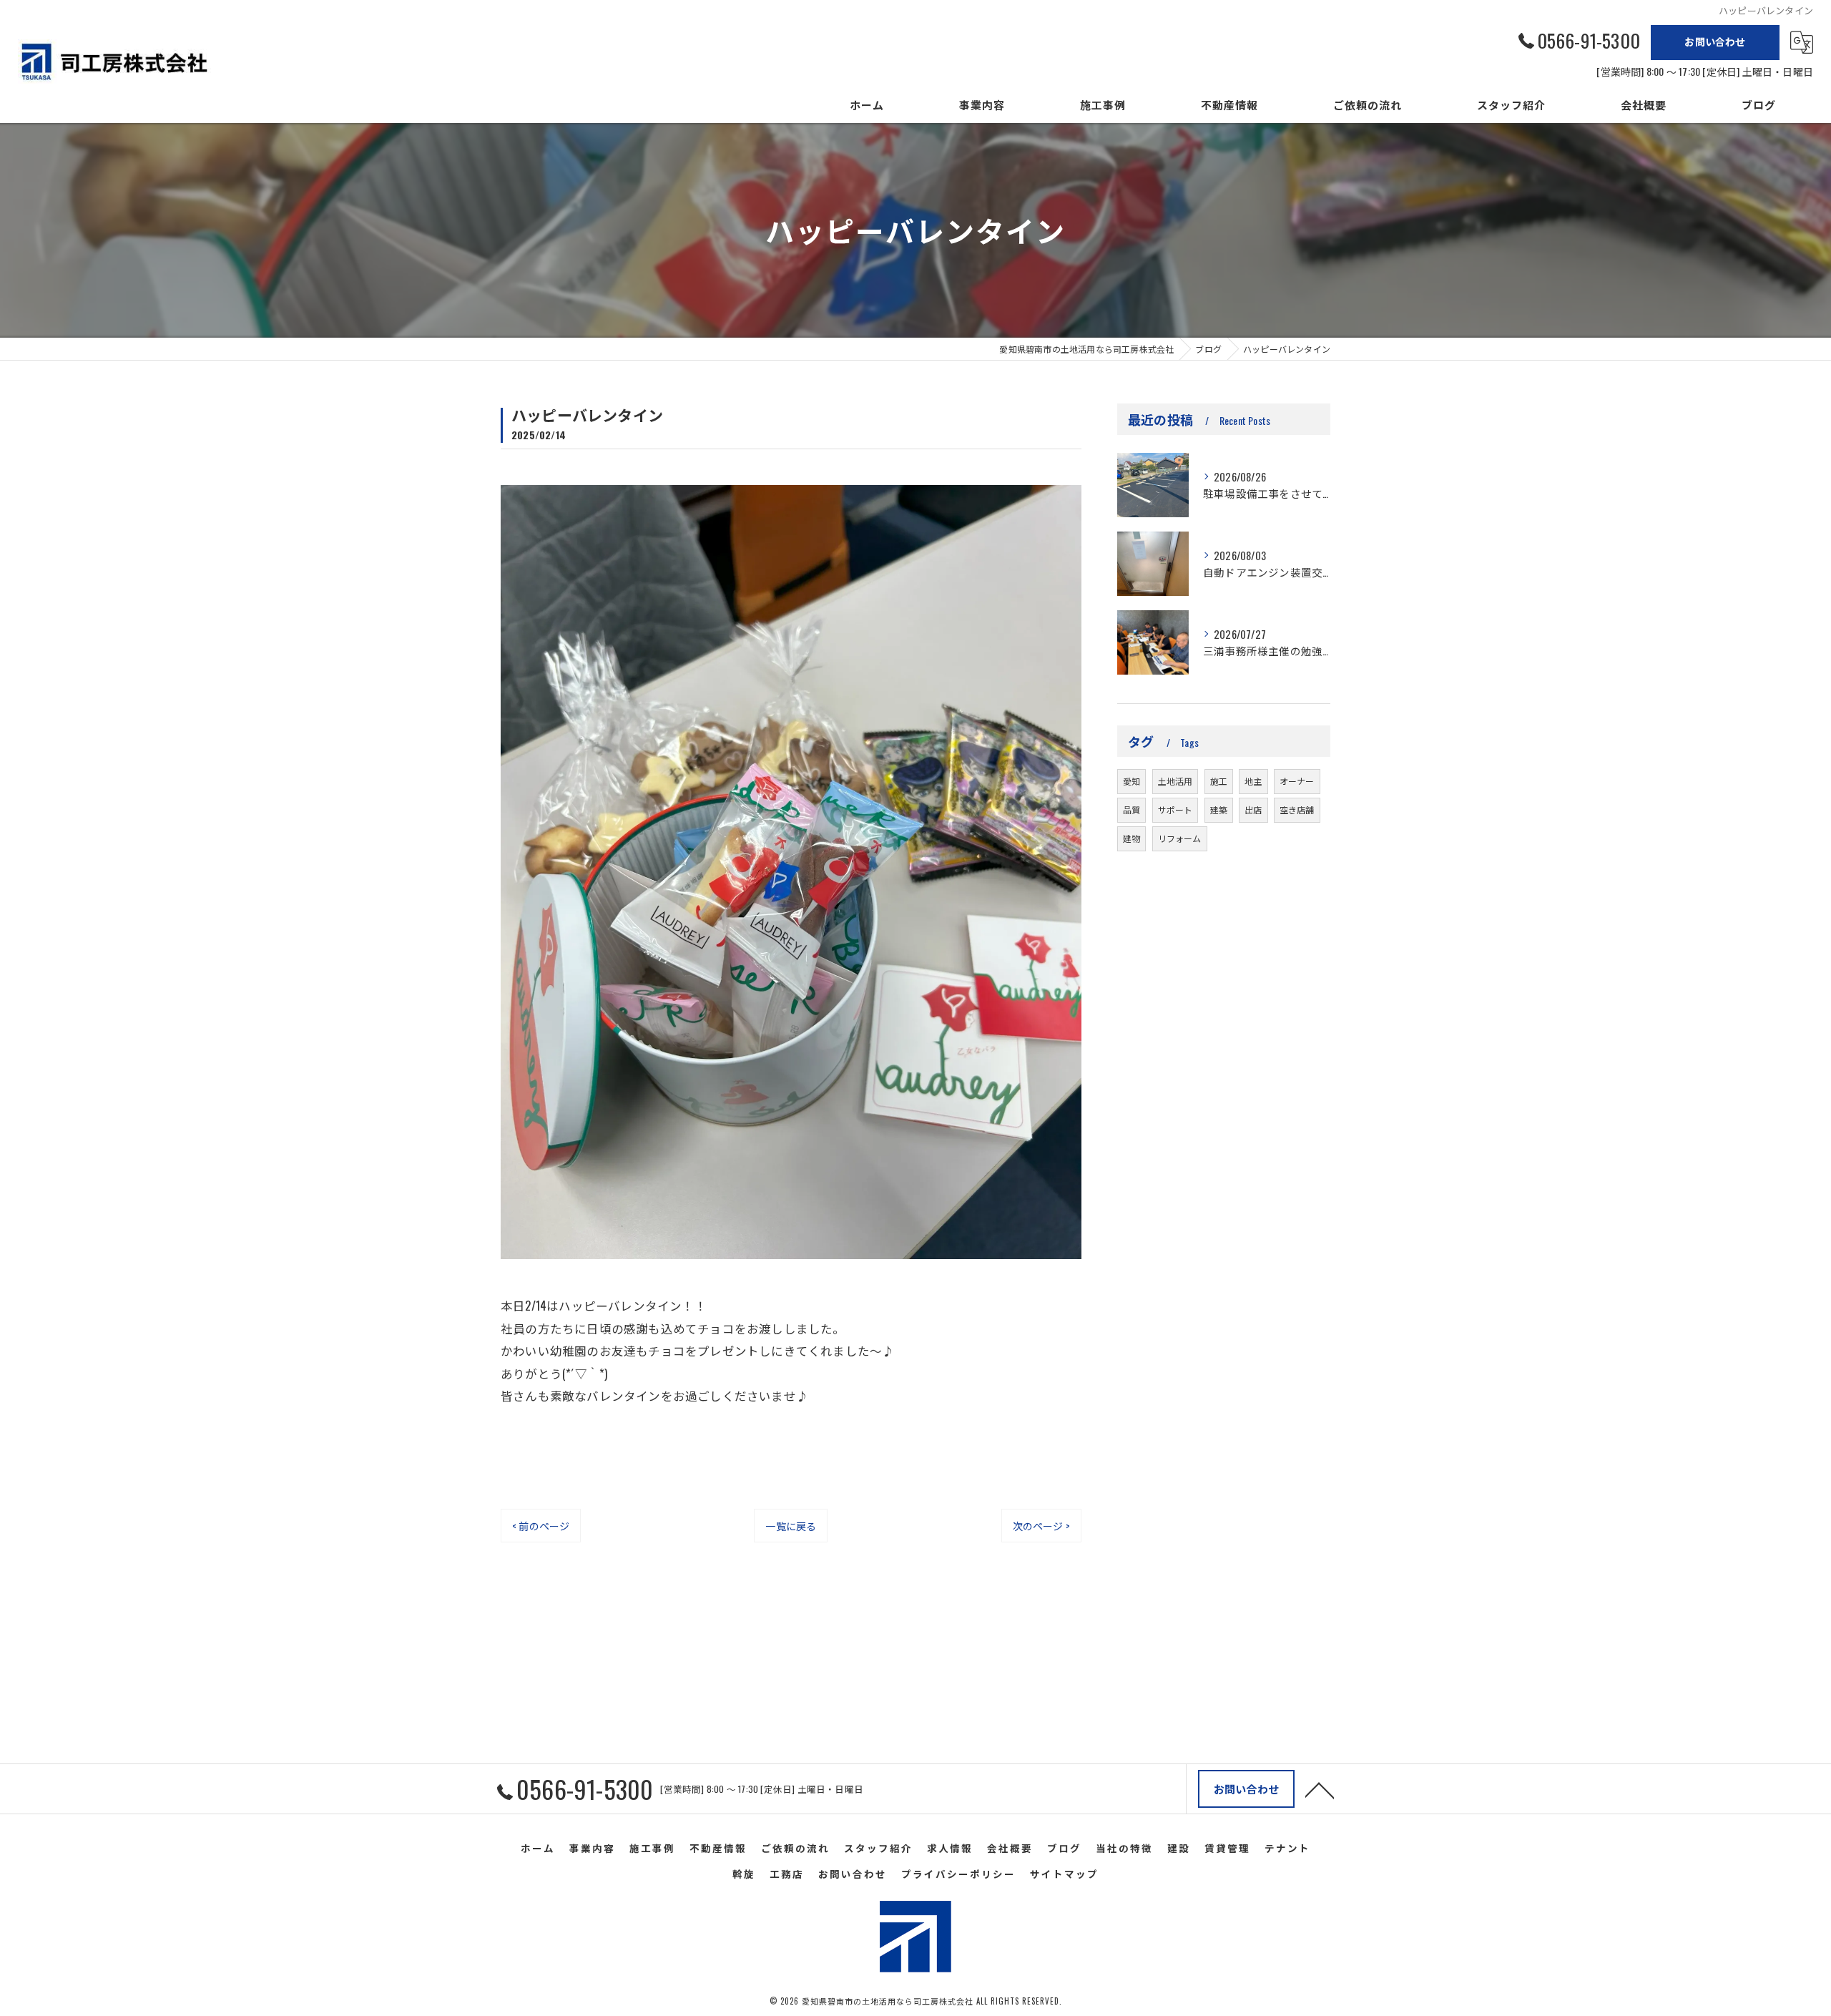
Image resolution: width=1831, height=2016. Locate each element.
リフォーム (1180, 838)
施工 (1219, 781)
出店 (1253, 809)
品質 (1132, 809)
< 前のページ (541, 1526)
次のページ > (1041, 1526)
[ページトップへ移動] (1320, 1789)
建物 (1132, 838)
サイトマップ (1064, 1874)
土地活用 (1175, 781)
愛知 (1132, 781)
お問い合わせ (1715, 41)
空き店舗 (1297, 809)
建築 (1219, 809)
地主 (1253, 781)
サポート (1175, 809)
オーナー (1297, 781)
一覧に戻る (791, 1526)
